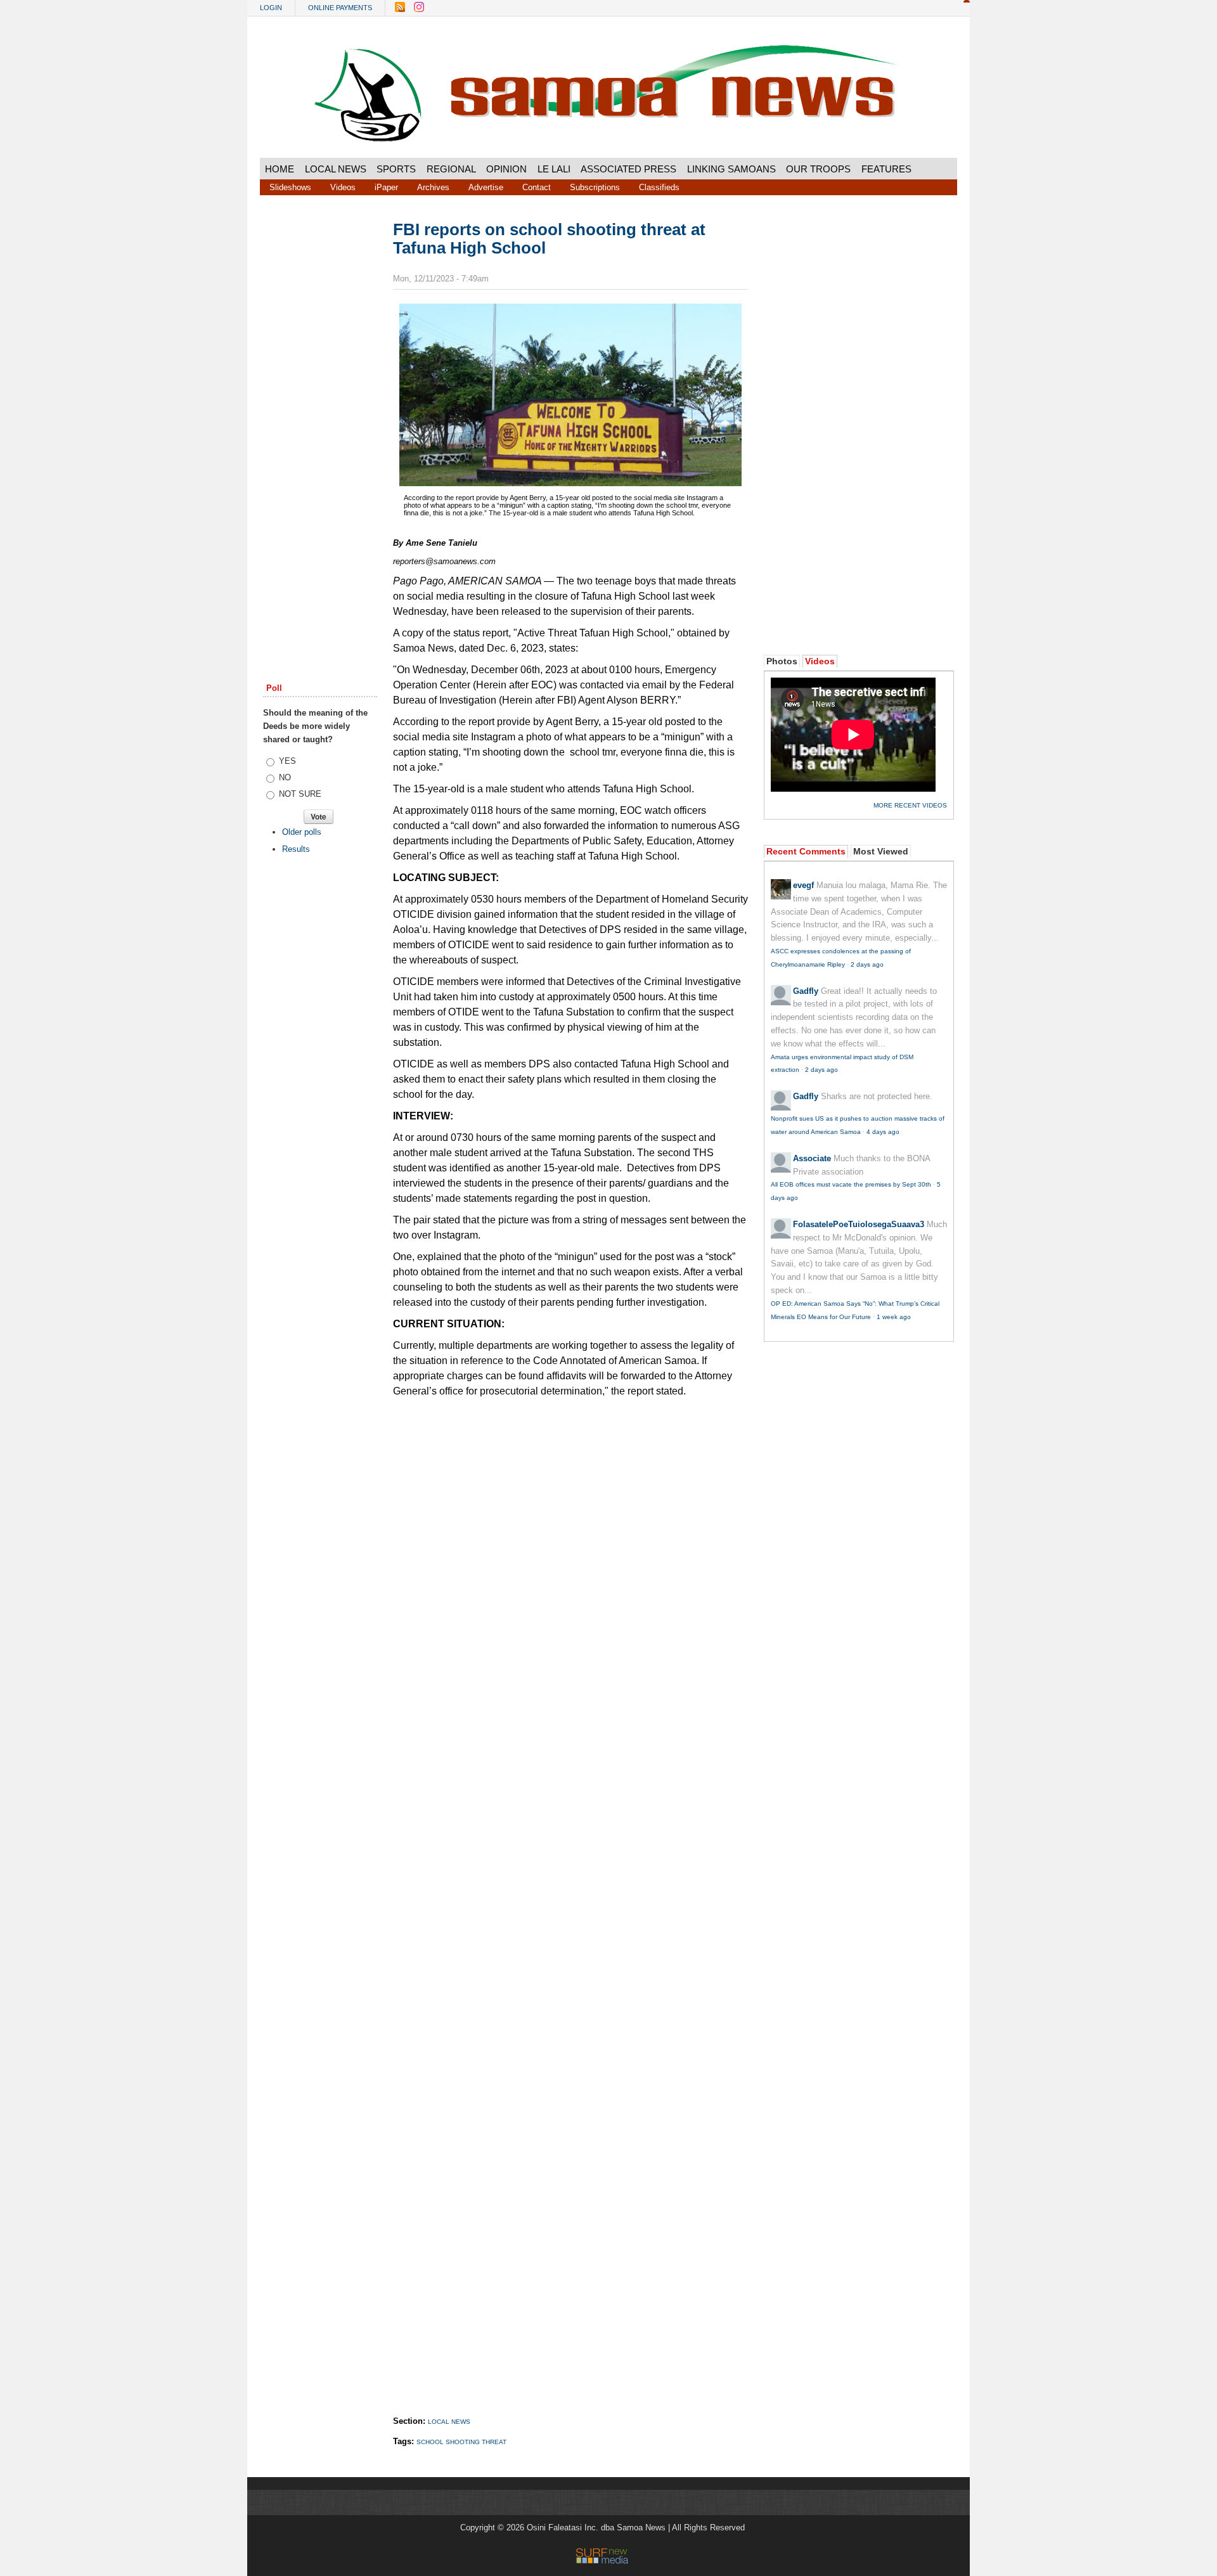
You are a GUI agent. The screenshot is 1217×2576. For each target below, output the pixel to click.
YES (287, 761)
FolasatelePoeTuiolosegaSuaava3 (859, 1224)
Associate (812, 1158)
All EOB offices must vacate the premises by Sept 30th (851, 1184)
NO (285, 777)
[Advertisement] (320, 414)
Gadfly (806, 991)
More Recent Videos (910, 805)
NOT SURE (300, 794)
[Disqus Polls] (570, 1564)
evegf (803, 885)
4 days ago (883, 1132)
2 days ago (867, 964)
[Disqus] (570, 1894)
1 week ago (894, 1317)
